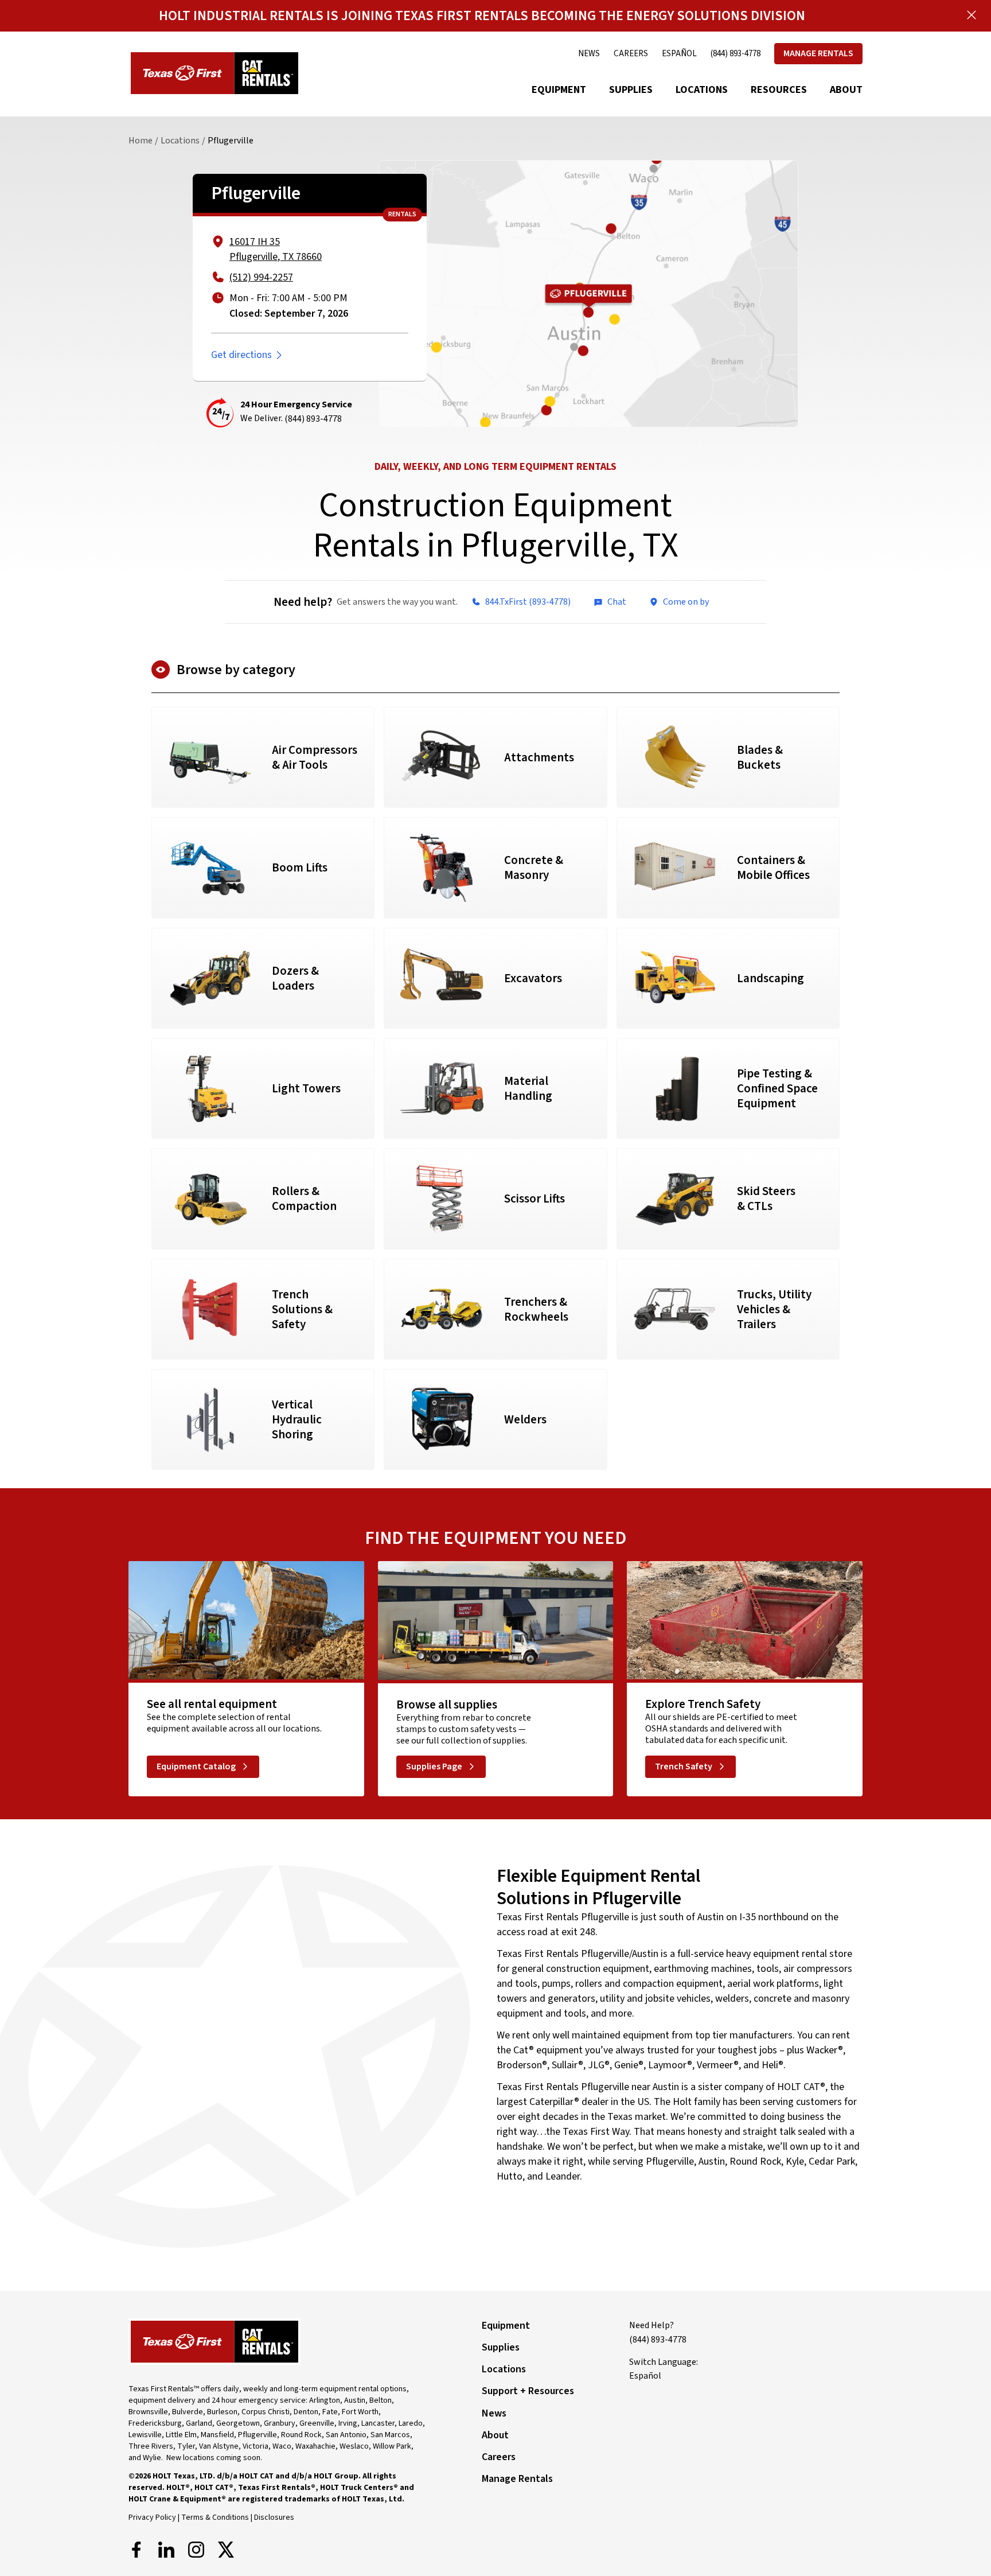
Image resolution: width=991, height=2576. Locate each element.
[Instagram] (196, 2550)
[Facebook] (136, 2550)
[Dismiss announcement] (972, 15)
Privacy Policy (152, 2517)
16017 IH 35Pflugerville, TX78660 (276, 249)
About (846, 90)
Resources (779, 90)
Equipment (559, 90)
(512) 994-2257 (261, 277)
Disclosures (274, 2517)
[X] (226, 2550)
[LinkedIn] (166, 2550)
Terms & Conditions (215, 2517)
